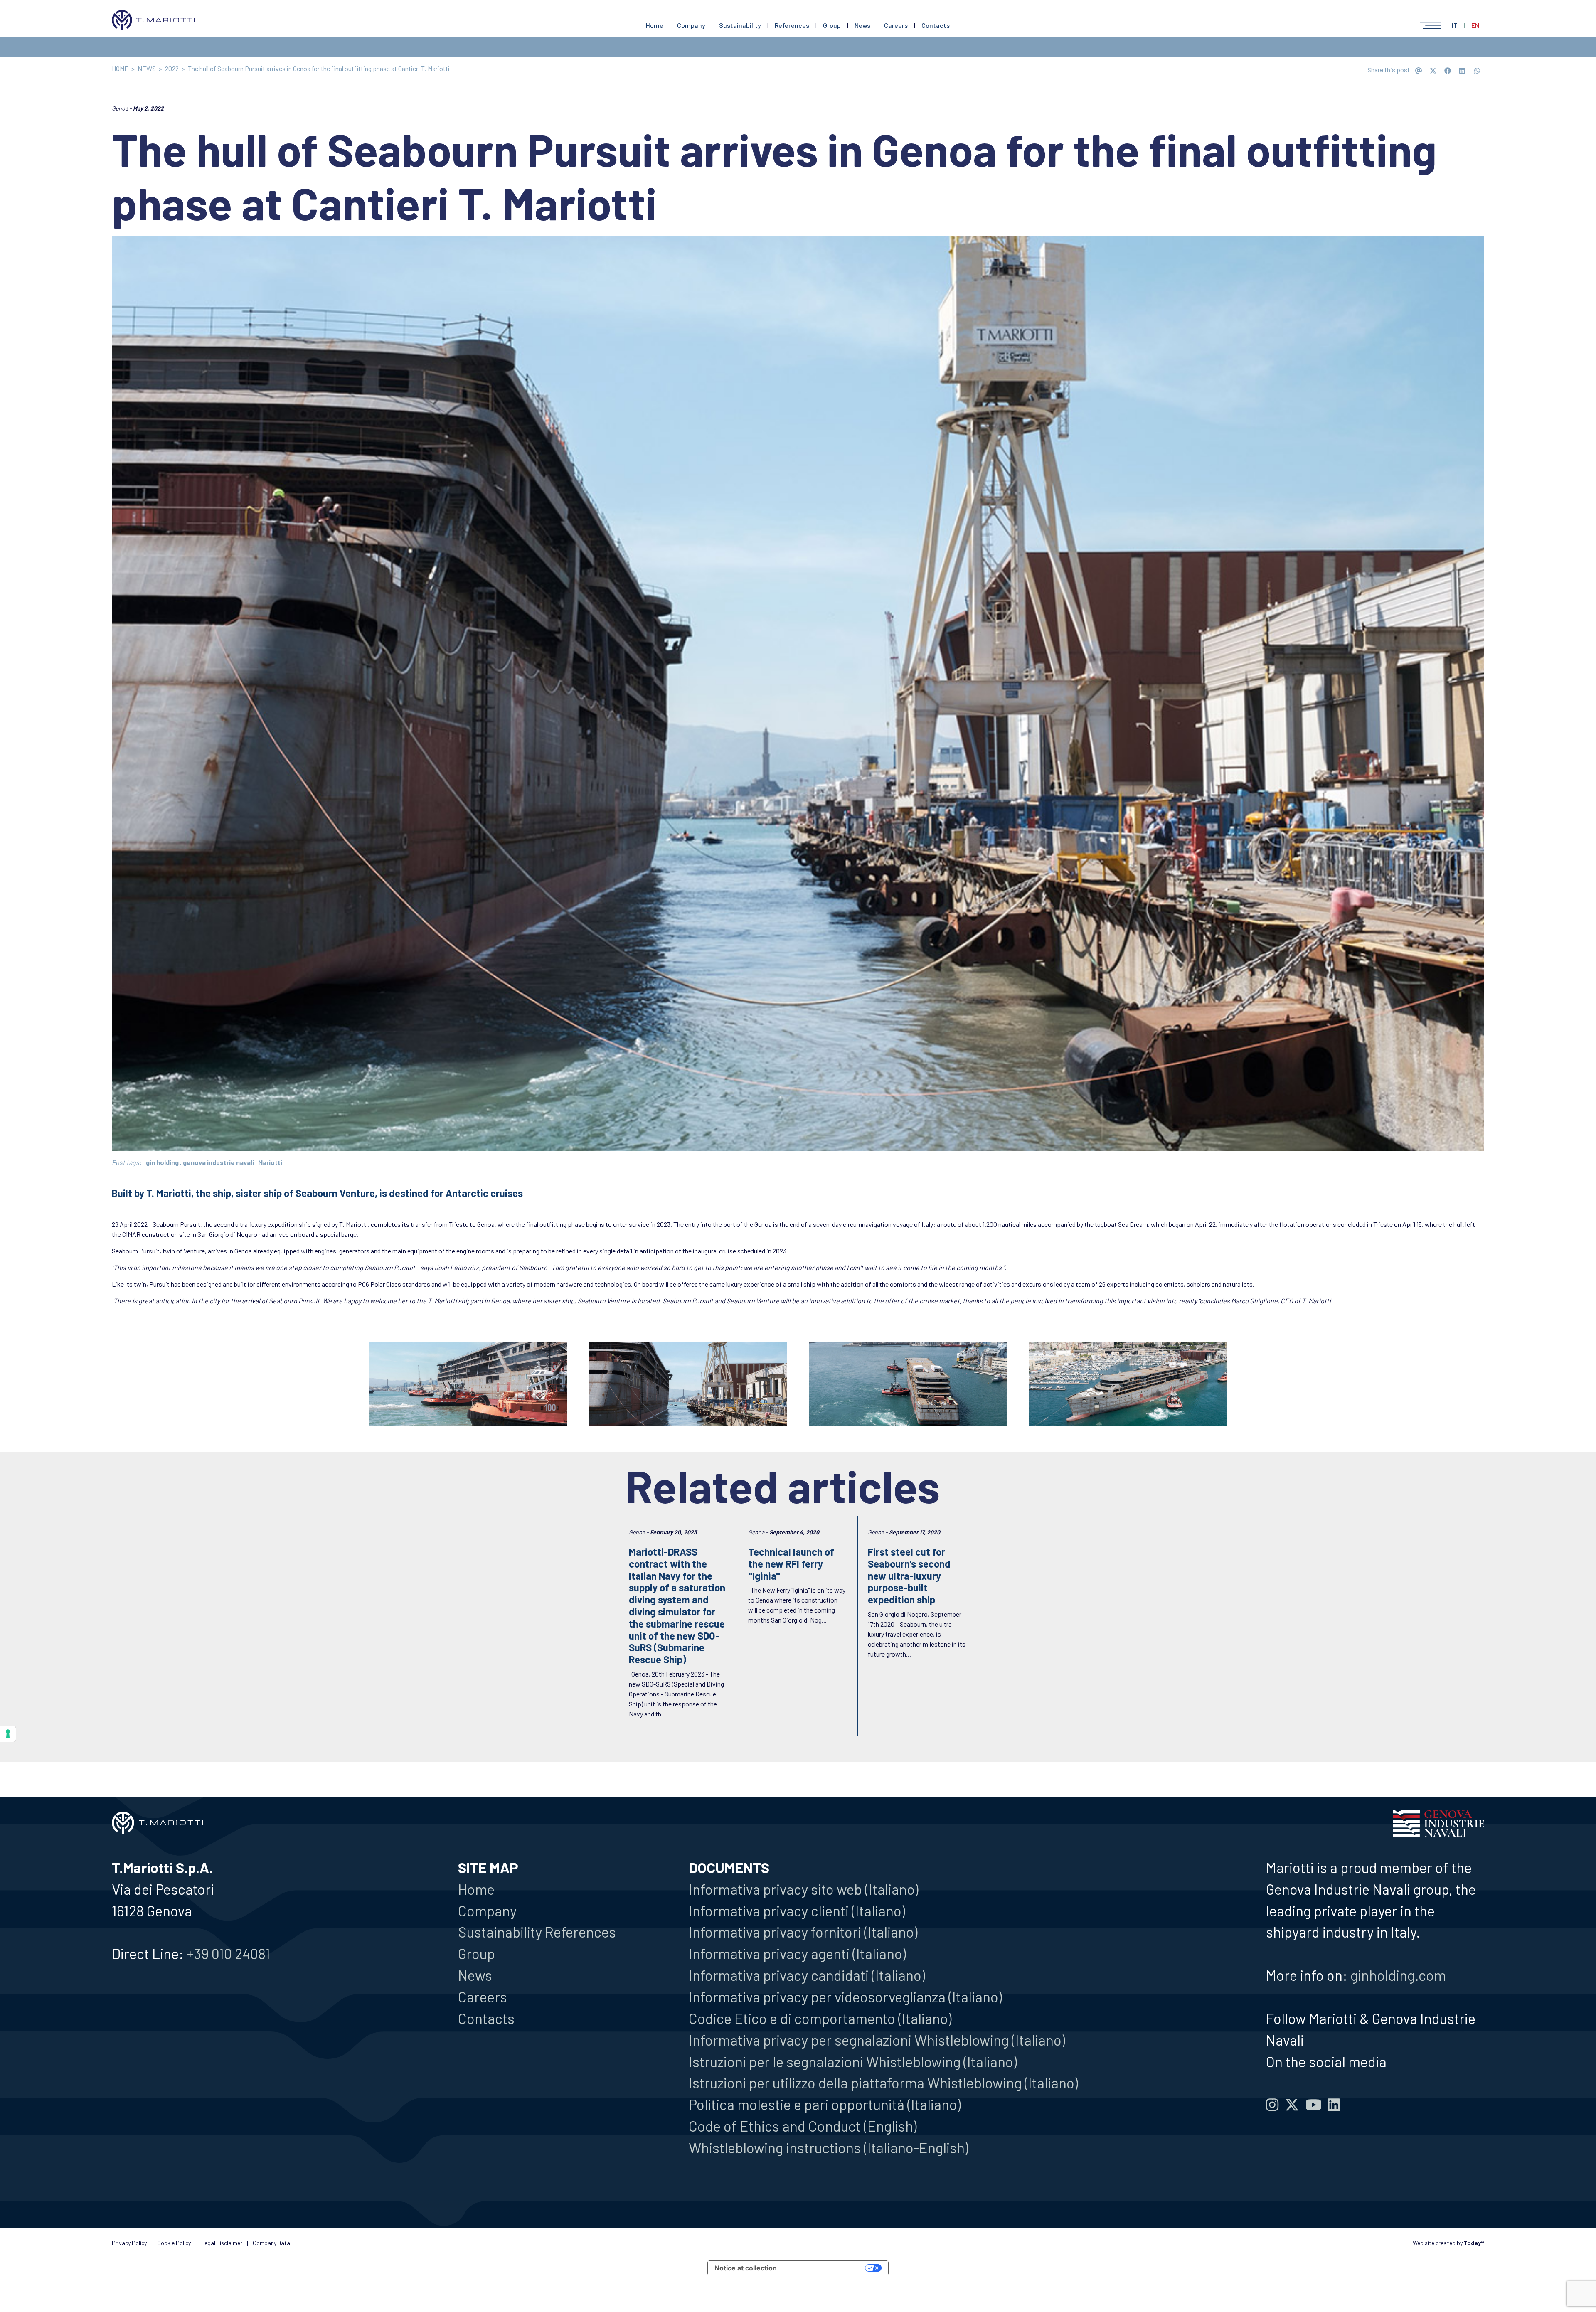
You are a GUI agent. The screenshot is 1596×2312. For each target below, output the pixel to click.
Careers (896, 25)
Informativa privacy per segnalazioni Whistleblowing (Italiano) (877, 2040)
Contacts (936, 25)
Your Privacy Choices (825, 2268)
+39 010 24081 (228, 1953)
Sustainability (740, 25)
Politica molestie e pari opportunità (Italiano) (825, 2104)
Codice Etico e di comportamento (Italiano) (820, 2018)
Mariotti (270, 1162)
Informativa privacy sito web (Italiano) (803, 1889)
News (862, 25)
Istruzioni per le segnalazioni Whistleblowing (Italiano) (853, 2061)
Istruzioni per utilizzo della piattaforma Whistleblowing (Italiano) (883, 2083)
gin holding (162, 1162)
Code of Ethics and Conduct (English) (803, 2126)
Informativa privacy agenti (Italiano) (797, 1953)
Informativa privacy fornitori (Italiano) (803, 1932)
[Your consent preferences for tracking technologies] (8, 1734)
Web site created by (1448, 2243)
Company (691, 25)
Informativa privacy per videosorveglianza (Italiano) (845, 1997)
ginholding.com (1398, 1975)
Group (832, 25)
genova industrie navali (218, 1162)
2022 (172, 68)
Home (655, 25)
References (792, 25)
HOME (120, 68)
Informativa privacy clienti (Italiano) (797, 1911)
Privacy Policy (129, 2243)
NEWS (147, 68)
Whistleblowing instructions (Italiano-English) (828, 2147)
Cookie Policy (174, 2243)
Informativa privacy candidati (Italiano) (807, 1975)
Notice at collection (746, 2268)
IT (1455, 25)
